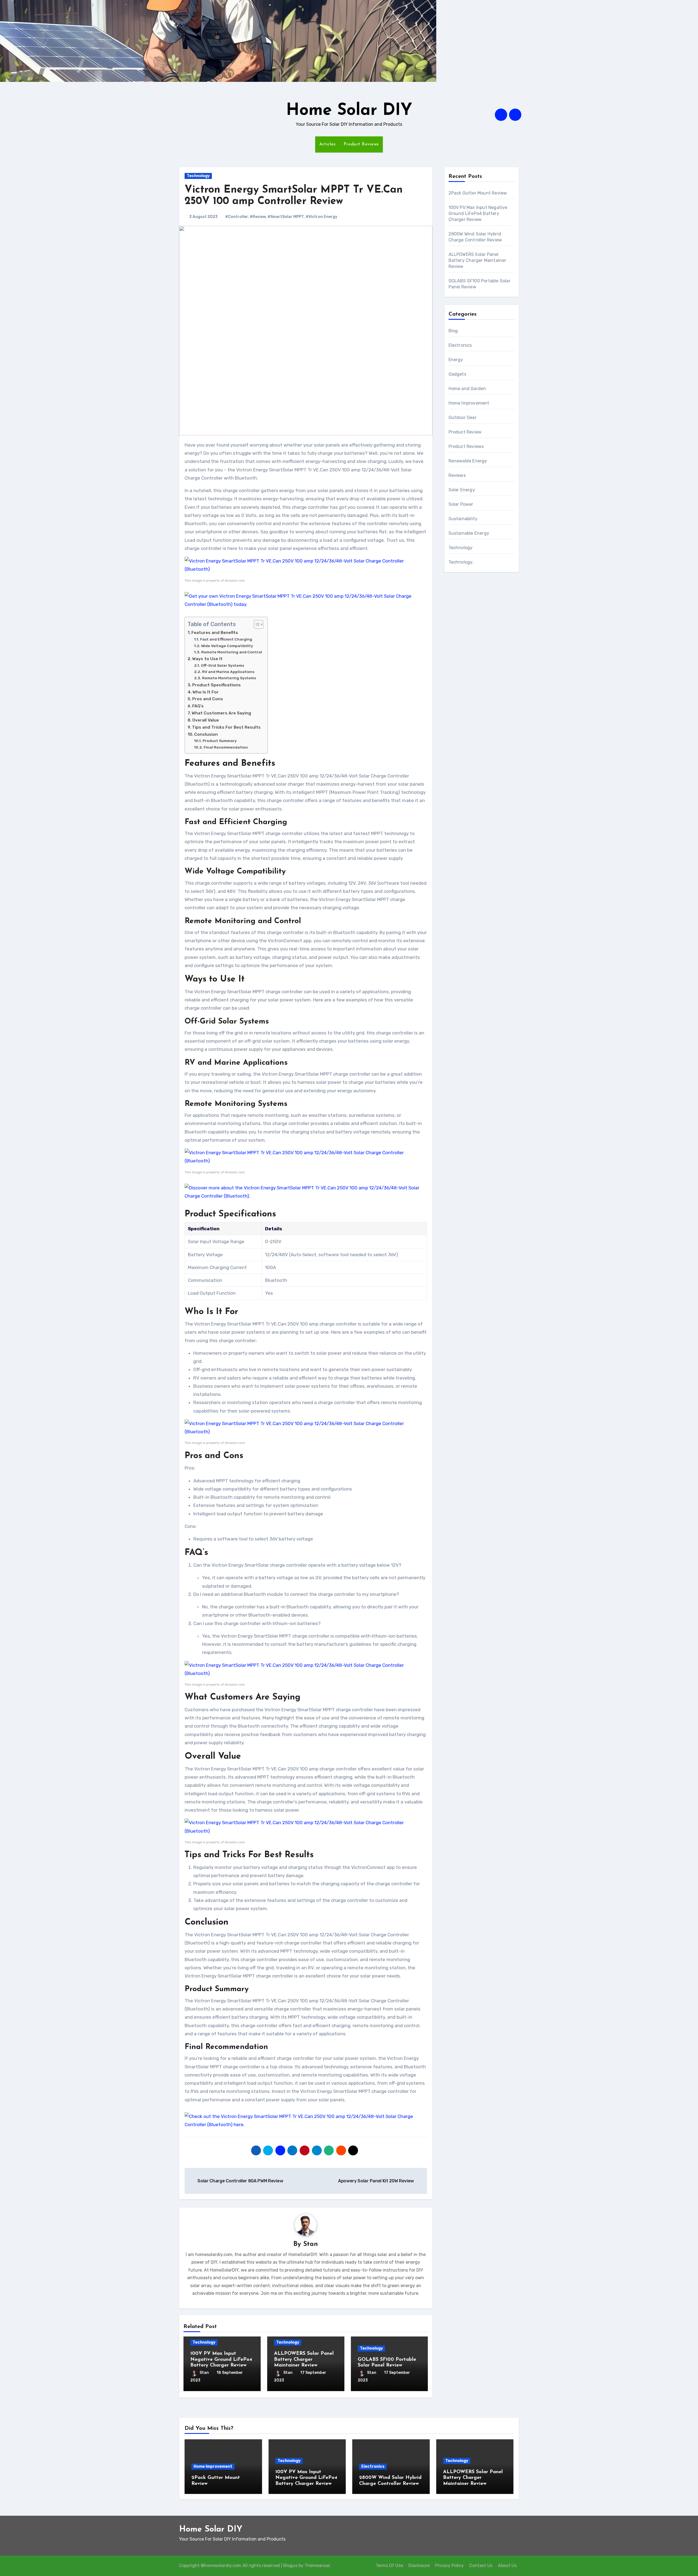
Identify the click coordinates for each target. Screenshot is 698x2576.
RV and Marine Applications (228, 672)
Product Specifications (216, 685)
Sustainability (463, 519)
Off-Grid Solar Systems (222, 665)
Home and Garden (467, 389)
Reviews (457, 475)
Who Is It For (206, 692)
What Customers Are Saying (221, 713)
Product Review (465, 432)
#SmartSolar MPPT (286, 217)
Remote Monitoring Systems (229, 678)
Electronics (460, 345)
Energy (456, 360)
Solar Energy (462, 490)
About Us (507, 2565)
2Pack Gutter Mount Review (478, 193)
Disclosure (419, 2565)
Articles (327, 144)
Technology (198, 176)
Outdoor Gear (463, 418)
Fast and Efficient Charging (226, 639)
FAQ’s (198, 706)
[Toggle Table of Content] (256, 624)
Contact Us (481, 2565)
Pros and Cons (208, 699)
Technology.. (462, 562)
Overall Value (206, 720)
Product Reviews (361, 144)
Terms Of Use (389, 2565)
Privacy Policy (449, 2565)
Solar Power (461, 504)
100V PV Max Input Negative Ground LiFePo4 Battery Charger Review (221, 2360)
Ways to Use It (207, 659)
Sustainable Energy (469, 533)
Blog (453, 331)
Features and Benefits (215, 633)
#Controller (237, 217)
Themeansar (317, 2565)
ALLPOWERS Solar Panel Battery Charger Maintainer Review (304, 2360)
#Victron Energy (321, 217)
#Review (258, 217)
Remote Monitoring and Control (232, 652)
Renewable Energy (468, 461)
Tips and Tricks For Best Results (226, 727)
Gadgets (457, 374)
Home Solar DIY (349, 111)
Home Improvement (469, 403)
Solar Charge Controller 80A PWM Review (240, 2181)
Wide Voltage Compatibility (227, 646)
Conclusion (206, 734)
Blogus (290, 2565)
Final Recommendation (226, 747)
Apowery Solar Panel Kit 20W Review (377, 2181)
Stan (311, 2244)
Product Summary (220, 741)
